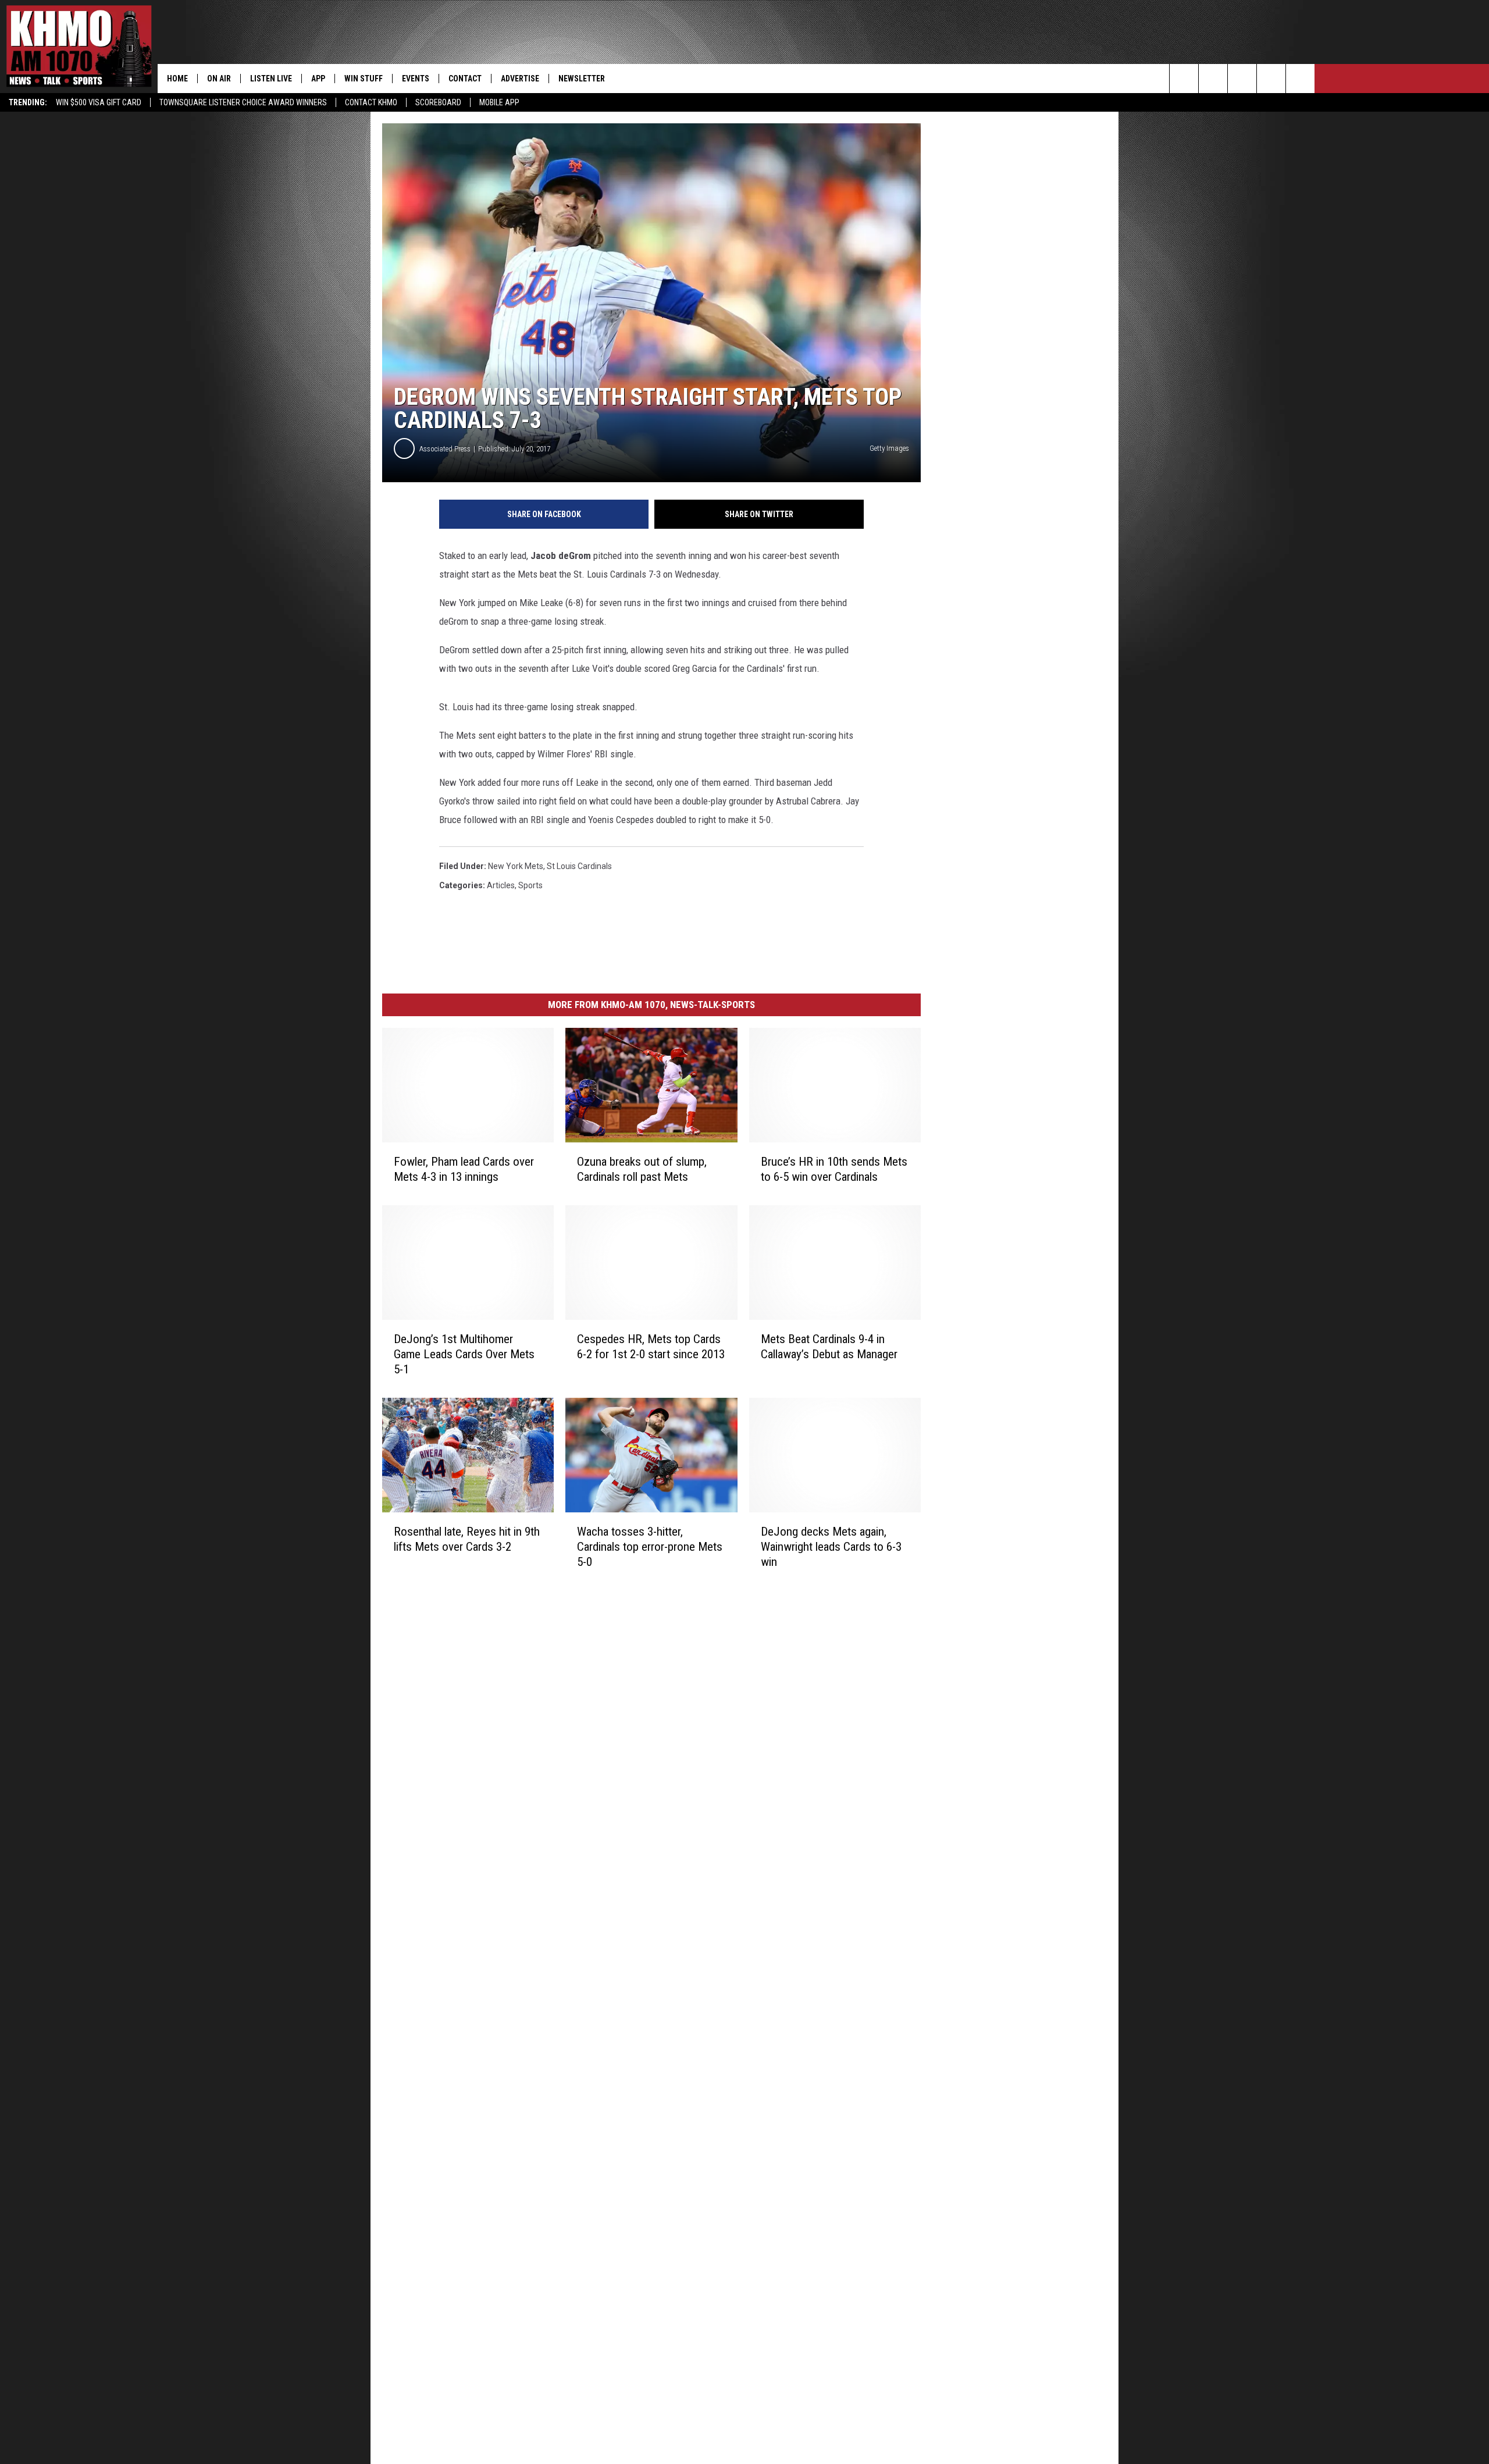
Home (177, 79)
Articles (501, 885)
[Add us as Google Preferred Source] (1213, 79)
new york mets (516, 866)
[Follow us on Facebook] (1242, 79)
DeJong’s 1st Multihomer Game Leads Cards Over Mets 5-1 (464, 1354)
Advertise (520, 79)
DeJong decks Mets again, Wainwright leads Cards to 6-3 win (831, 1547)
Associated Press (445, 449)
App (318, 79)
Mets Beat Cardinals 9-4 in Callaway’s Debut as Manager (829, 1347)
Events (416, 79)
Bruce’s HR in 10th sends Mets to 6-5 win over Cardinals (834, 1169)
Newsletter (582, 79)
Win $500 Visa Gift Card (99, 102)
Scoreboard (438, 102)
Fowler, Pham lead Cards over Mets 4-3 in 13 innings (464, 1169)
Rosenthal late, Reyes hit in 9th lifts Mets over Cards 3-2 (467, 1539)
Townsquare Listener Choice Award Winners (243, 102)
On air (219, 79)
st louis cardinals (579, 866)
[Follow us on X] (1271, 79)
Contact (465, 79)
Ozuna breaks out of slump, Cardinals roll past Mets (642, 1169)
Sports (530, 885)
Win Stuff (364, 79)
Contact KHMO (371, 102)
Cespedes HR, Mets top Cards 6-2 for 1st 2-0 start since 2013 (651, 1347)
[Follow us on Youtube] (1300, 79)
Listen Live (271, 79)
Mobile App (499, 102)
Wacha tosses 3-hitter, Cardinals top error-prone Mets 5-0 (650, 1547)
